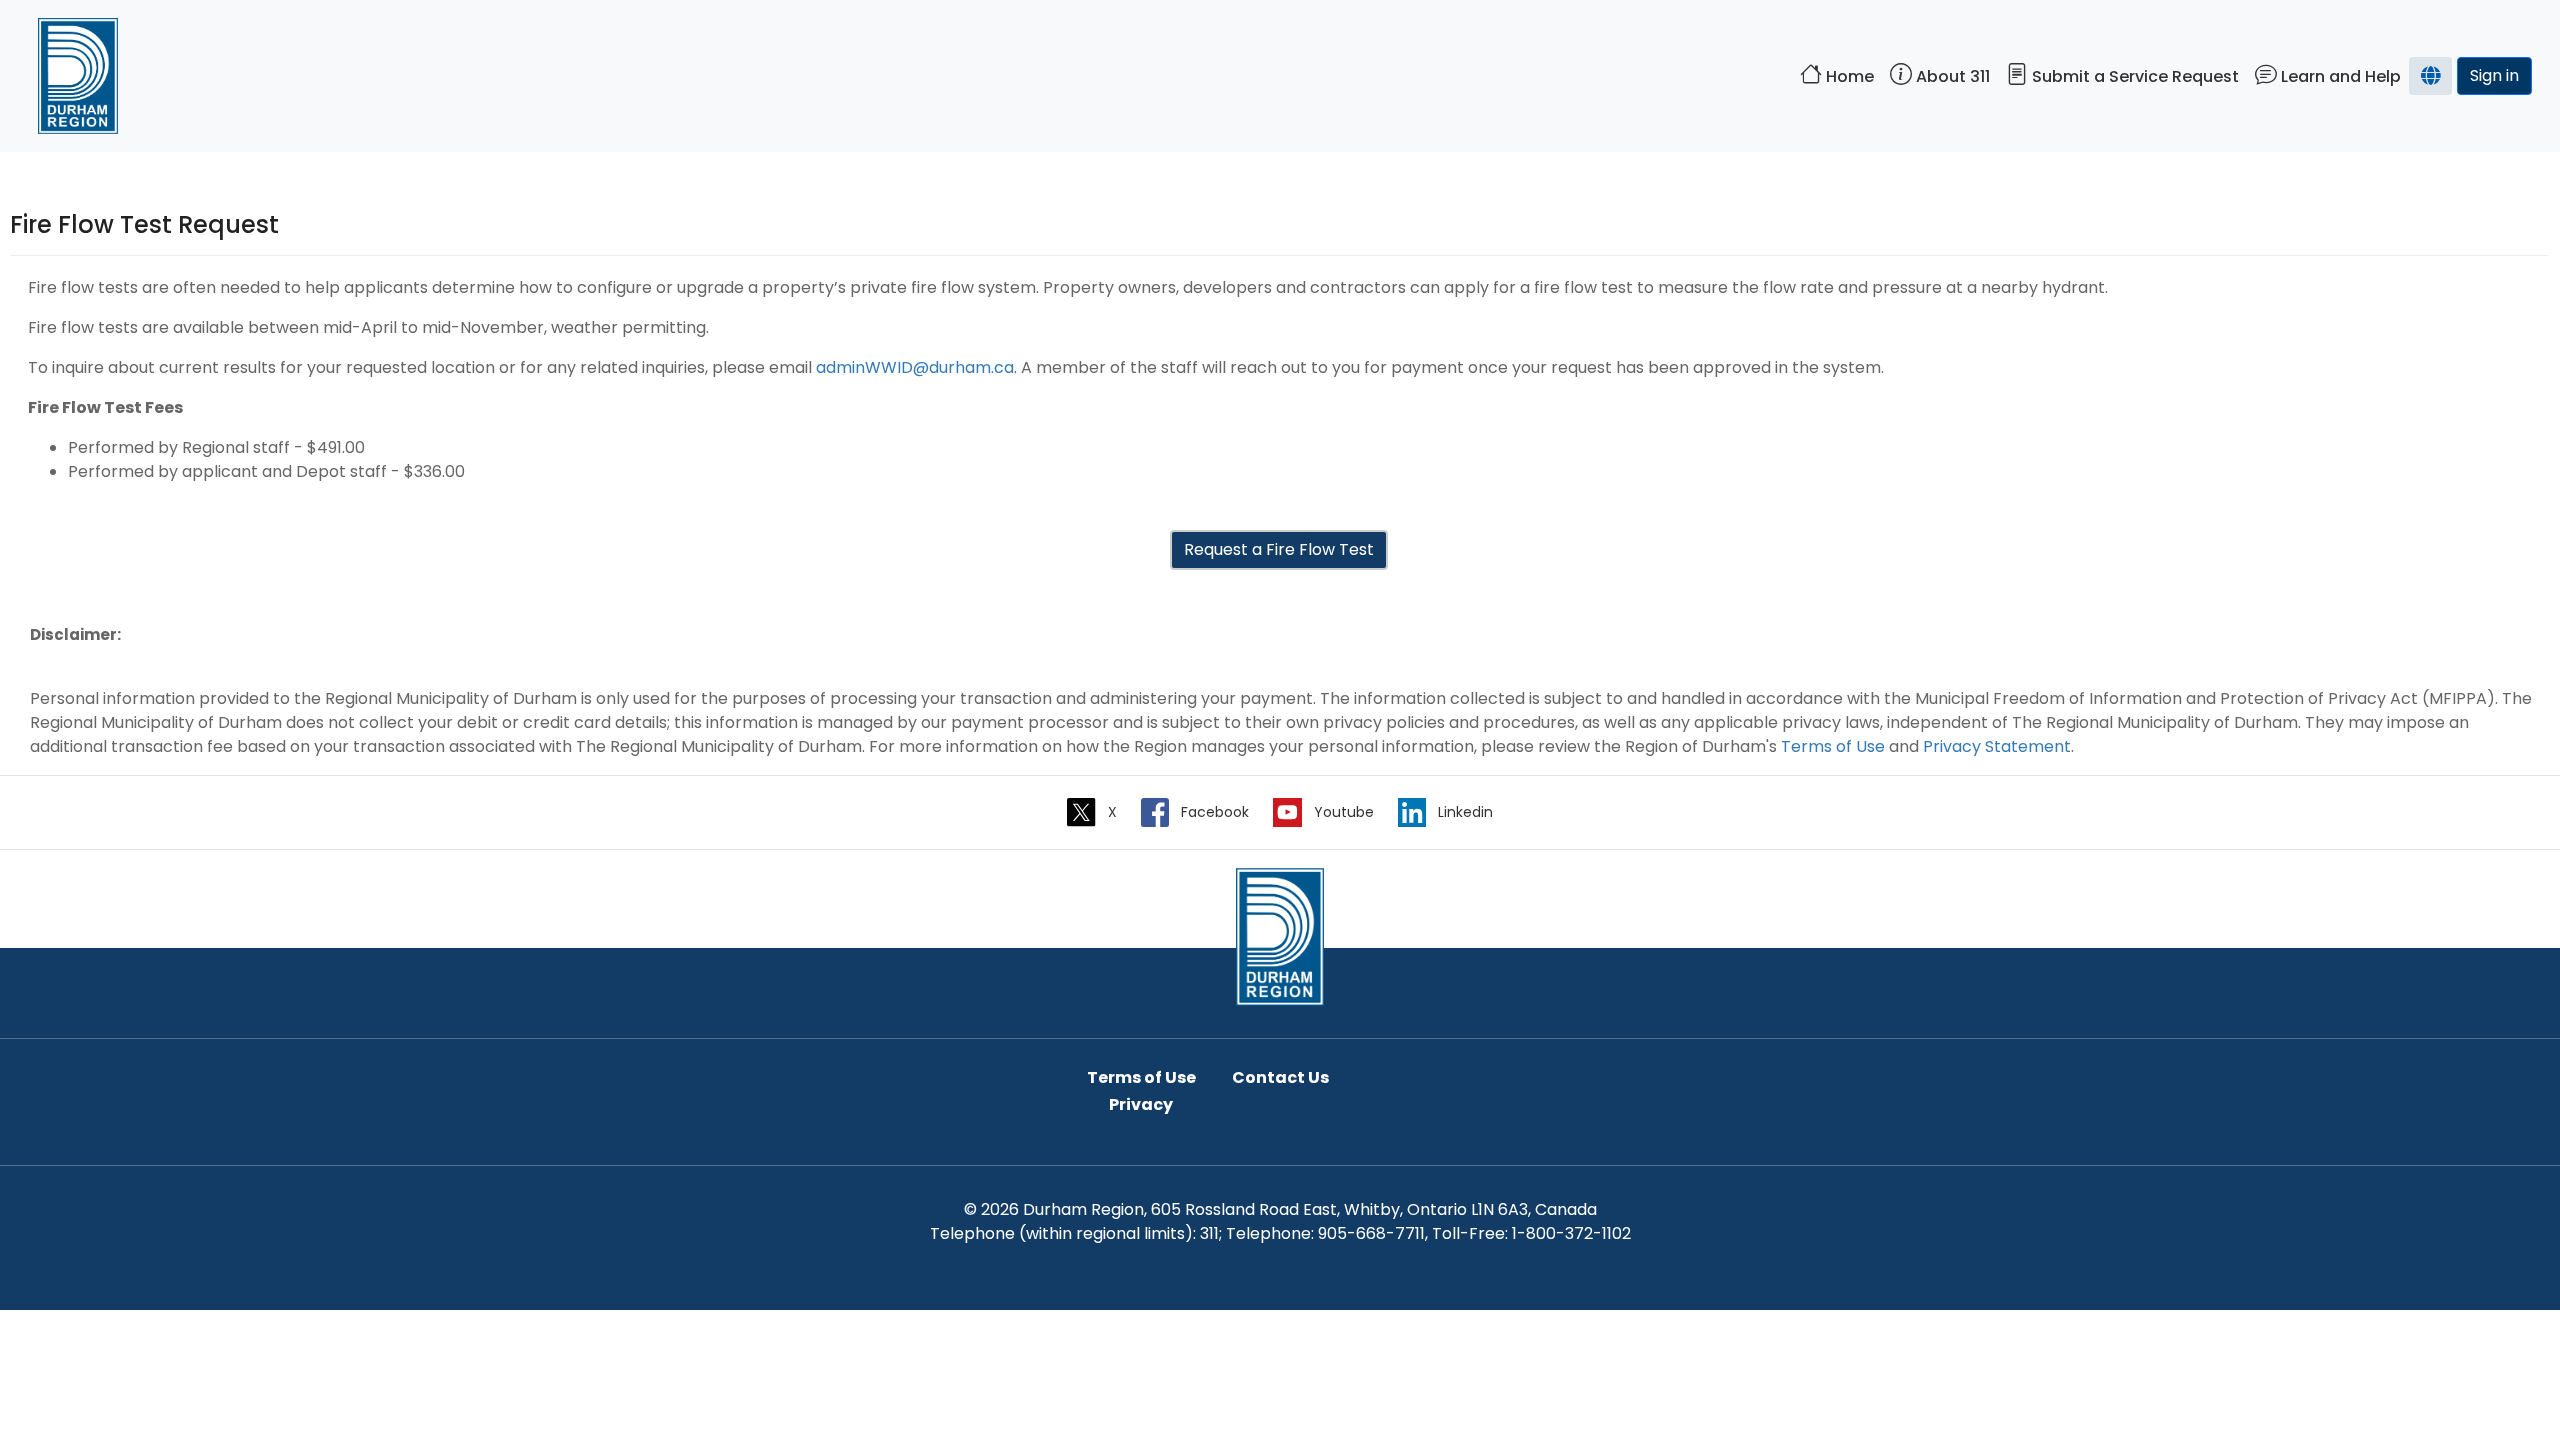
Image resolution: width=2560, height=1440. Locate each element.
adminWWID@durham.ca (915, 367)
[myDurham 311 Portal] (1280, 935)
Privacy (1141, 1104)
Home (1848, 76)
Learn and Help (2339, 76)
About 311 (1951, 76)
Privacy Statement (1997, 746)
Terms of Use (1833, 746)
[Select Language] (2430, 76)
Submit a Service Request (2133, 76)
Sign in (2494, 75)
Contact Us (1280, 1077)
